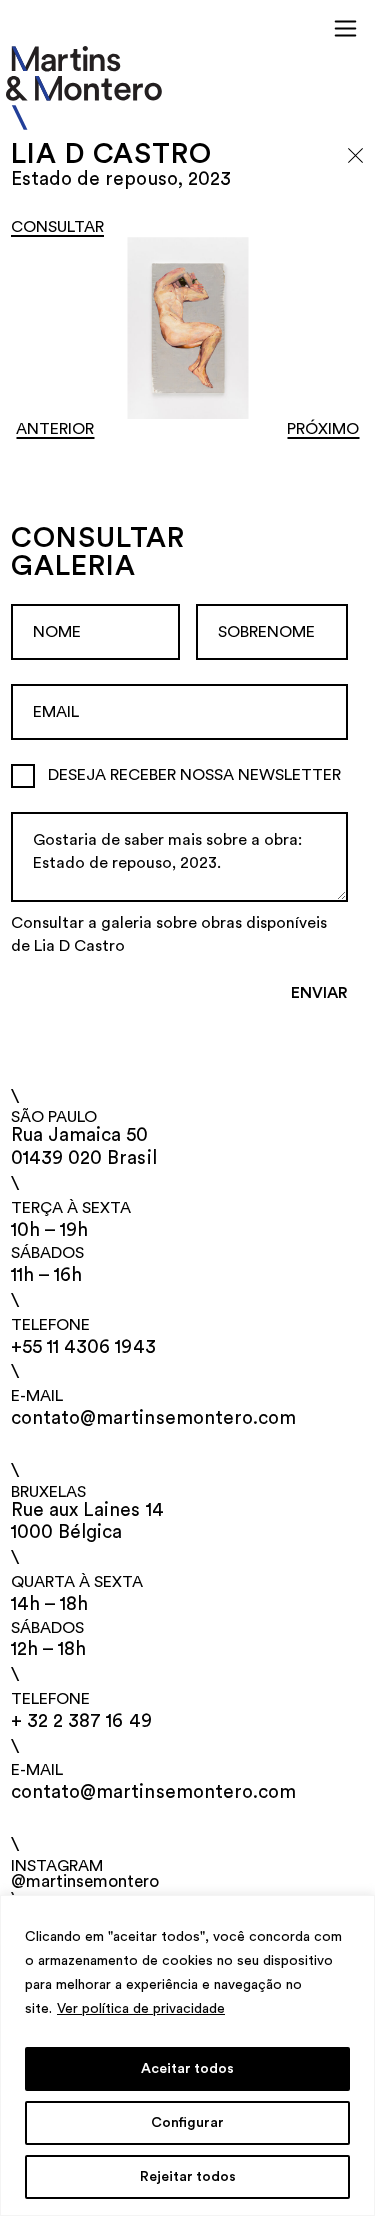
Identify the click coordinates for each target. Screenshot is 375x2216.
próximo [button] (323, 429)
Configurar (187, 2123)
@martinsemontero (85, 1881)
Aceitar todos (187, 2069)
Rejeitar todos (188, 2177)
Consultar (57, 227)
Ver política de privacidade (141, 2009)
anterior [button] (55, 429)
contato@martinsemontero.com (153, 1418)
